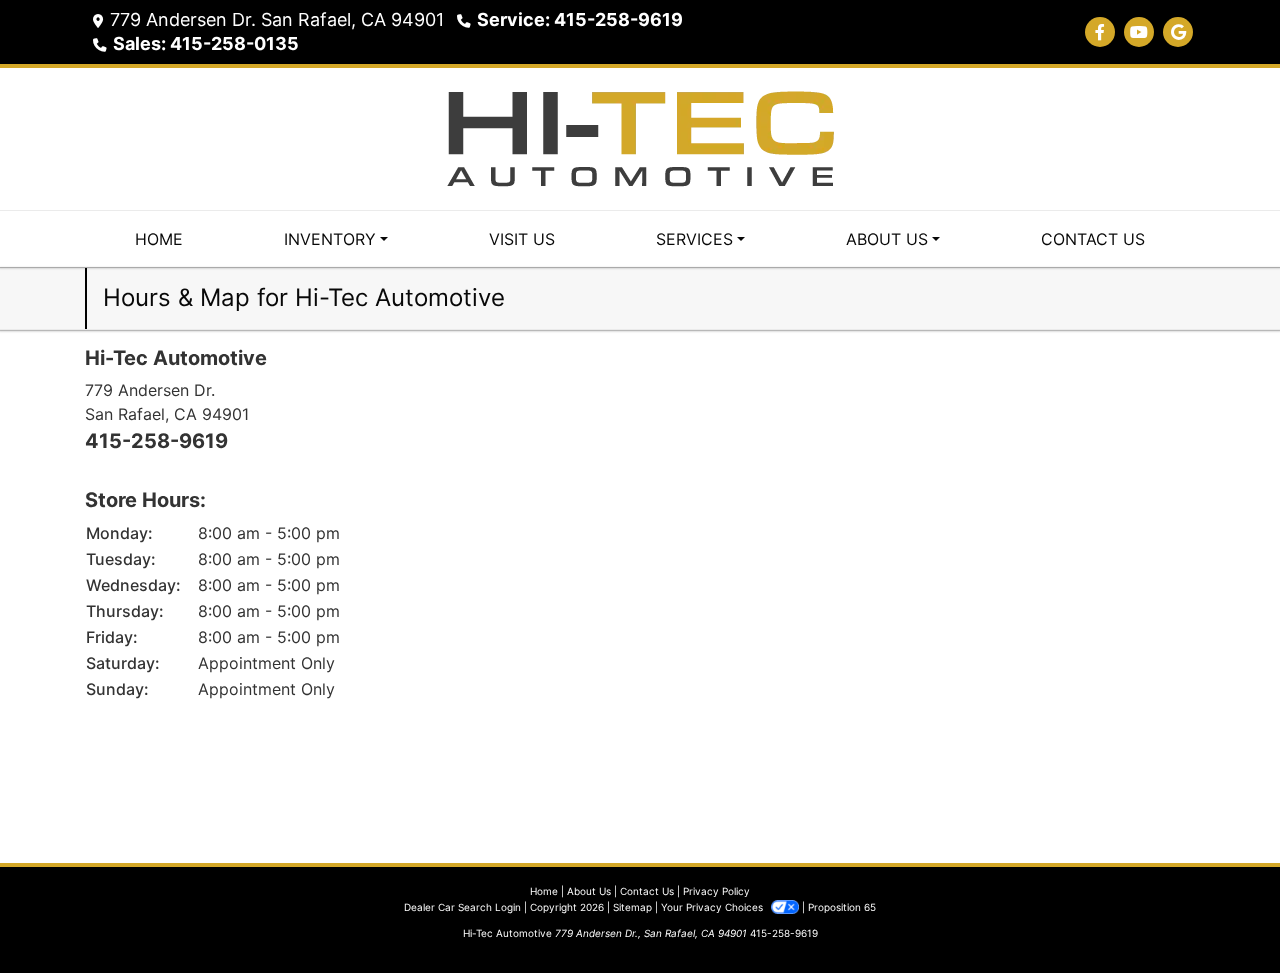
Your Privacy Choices (713, 907)
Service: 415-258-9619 (580, 19)
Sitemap (632, 907)
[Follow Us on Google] (1178, 32)
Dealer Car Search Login (462, 907)
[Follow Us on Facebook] (1100, 32)
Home (544, 891)
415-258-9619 (156, 441)
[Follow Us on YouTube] (1139, 32)
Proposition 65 (842, 907)
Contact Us (647, 891)
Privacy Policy (716, 891)
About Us (589, 891)
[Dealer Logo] (640, 137)
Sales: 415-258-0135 (206, 43)
